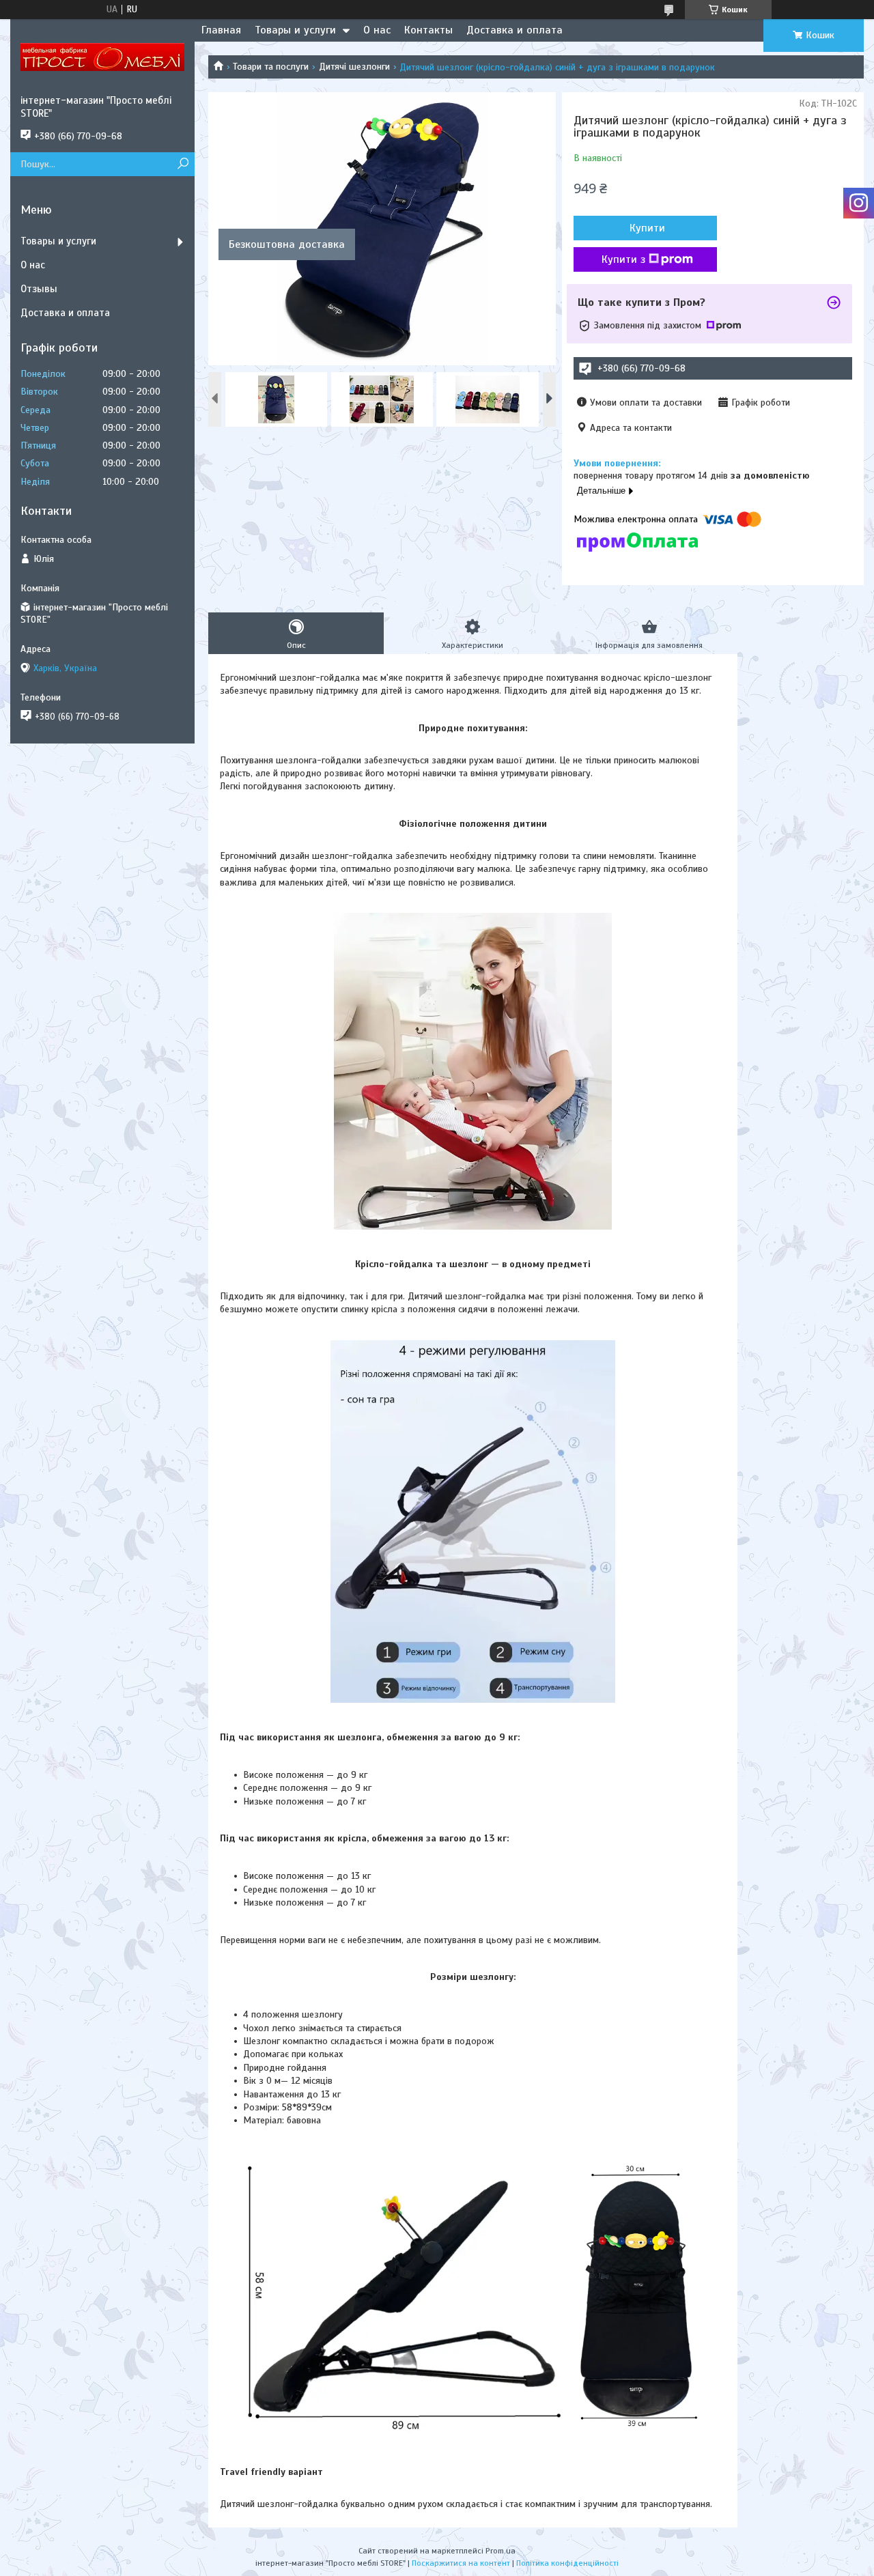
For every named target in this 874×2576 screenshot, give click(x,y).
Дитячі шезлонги (354, 67)
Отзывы (39, 289)
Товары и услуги (295, 30)
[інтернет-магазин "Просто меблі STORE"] (102, 57)
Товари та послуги (271, 67)
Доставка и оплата (514, 30)
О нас (377, 30)
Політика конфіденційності (567, 2563)
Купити (647, 228)
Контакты (428, 30)
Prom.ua (501, 2551)
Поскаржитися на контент (461, 2563)
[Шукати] (183, 164)
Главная (221, 30)
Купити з (623, 259)
